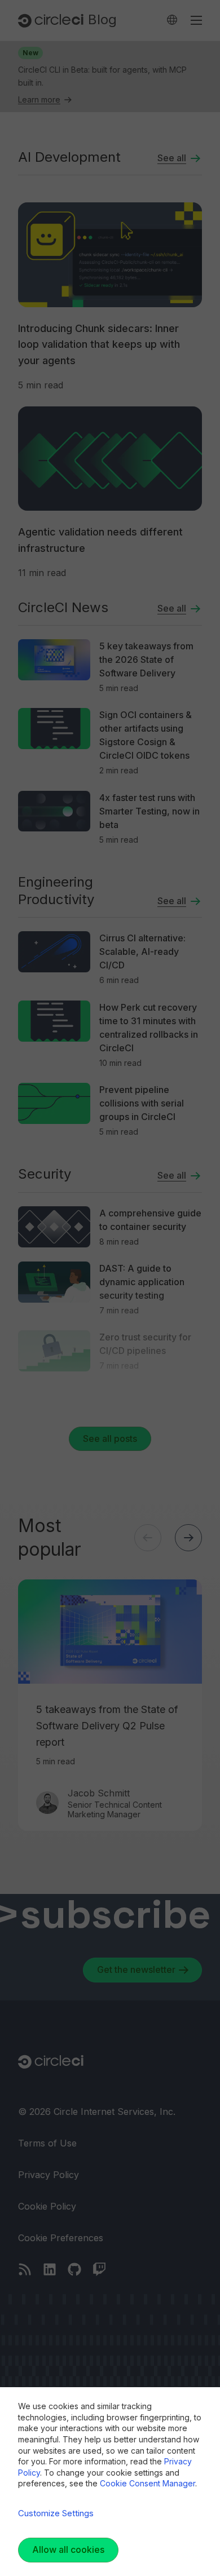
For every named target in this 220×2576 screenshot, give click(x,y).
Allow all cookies (68, 2550)
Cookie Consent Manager (148, 2483)
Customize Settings (56, 2513)
